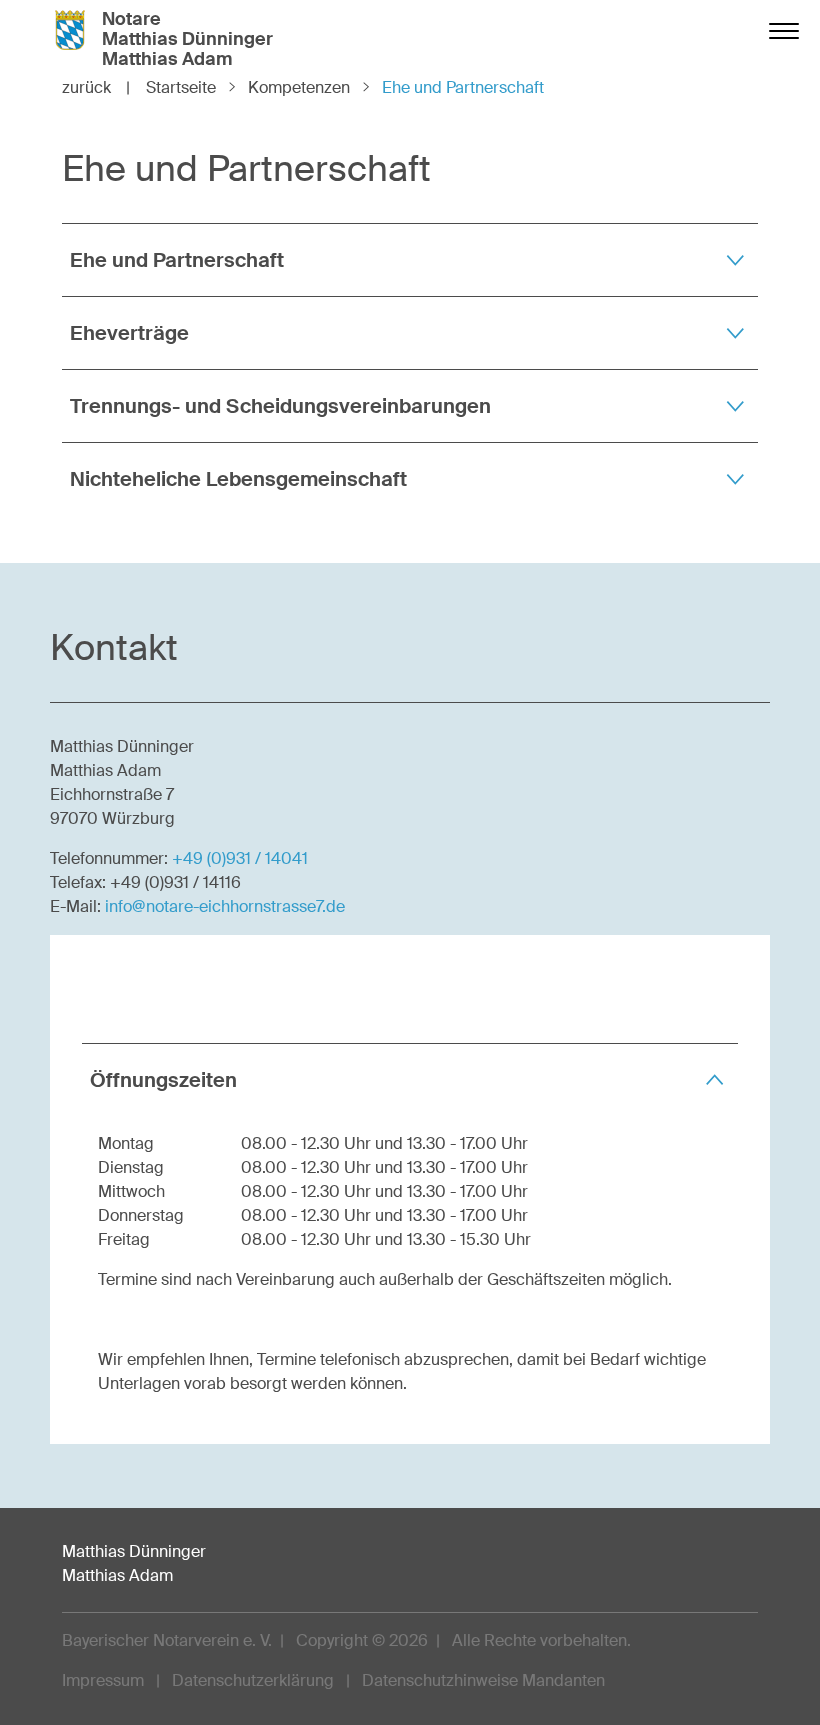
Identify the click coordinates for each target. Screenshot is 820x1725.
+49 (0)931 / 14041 (240, 858)
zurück (96, 87)
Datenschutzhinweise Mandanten (483, 1680)
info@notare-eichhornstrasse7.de (225, 906)
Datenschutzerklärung (253, 1680)
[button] (410, 259)
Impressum (103, 1680)
